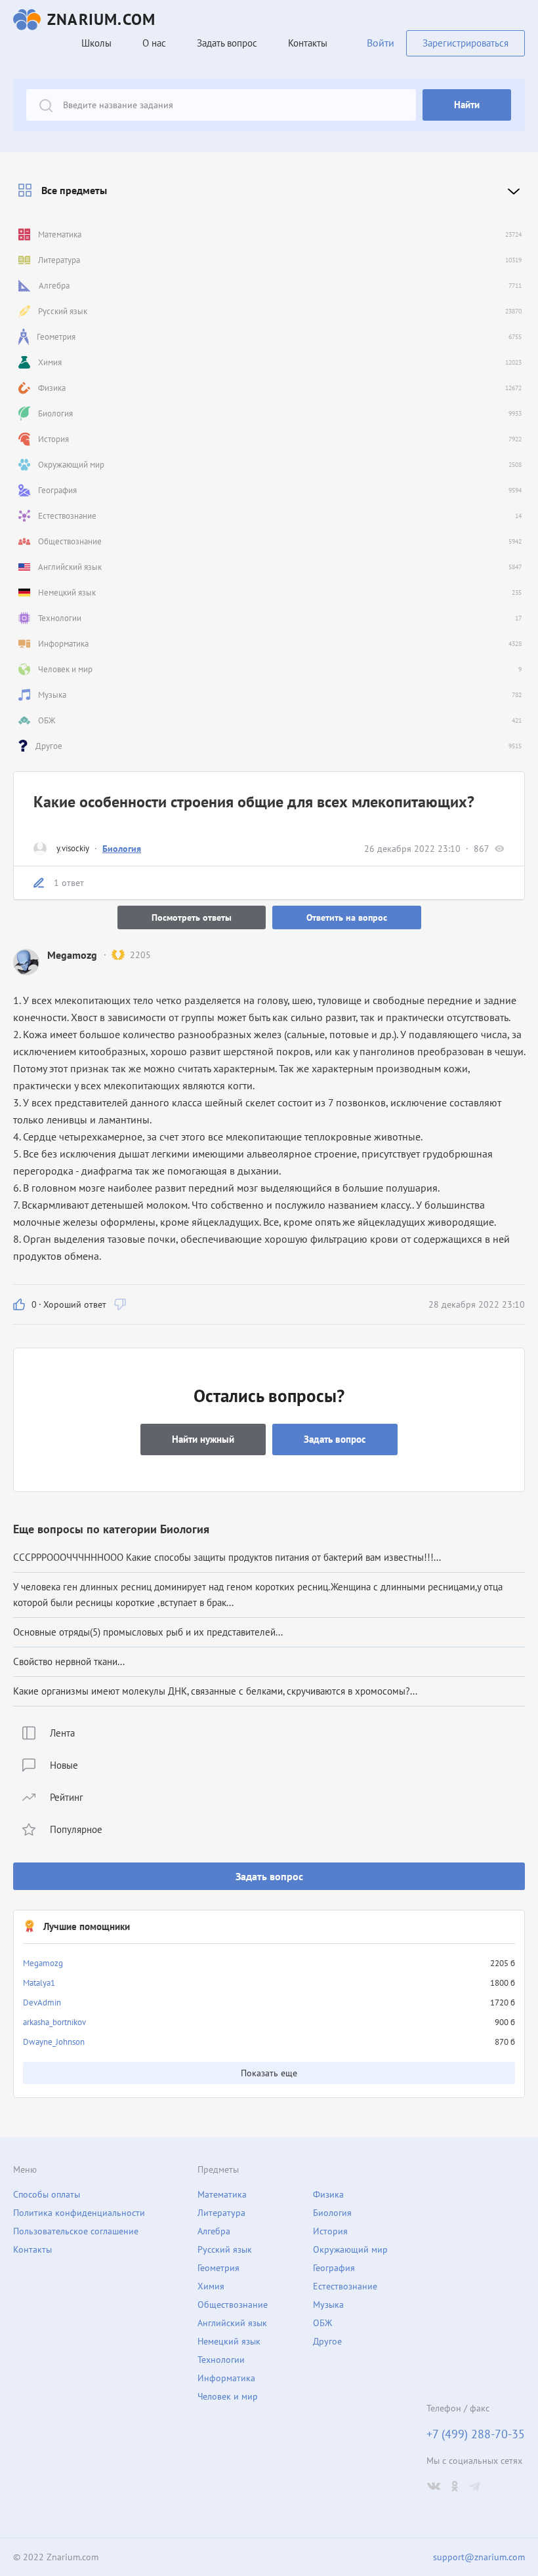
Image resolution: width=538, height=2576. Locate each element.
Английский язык (232, 2323)
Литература (221, 2213)
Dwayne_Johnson (54, 2042)
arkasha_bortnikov (54, 2022)
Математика (222, 2194)
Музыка (328, 2304)
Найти (467, 105)
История (330, 2231)
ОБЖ (322, 2323)
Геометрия (218, 2268)
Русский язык (225, 2249)
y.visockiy (73, 848)
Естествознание (345, 2286)
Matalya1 (39, 1983)
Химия (211, 2286)
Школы (96, 43)
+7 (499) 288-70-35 (476, 2434)
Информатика (226, 2378)
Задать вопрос (269, 1876)
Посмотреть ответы (192, 917)
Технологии (221, 2360)
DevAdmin (42, 2002)
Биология (122, 849)
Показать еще (269, 2073)
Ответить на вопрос (347, 917)
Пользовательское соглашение (76, 2231)
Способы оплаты (47, 2194)
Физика (328, 2194)
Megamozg (43, 1963)
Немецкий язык (229, 2341)
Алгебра (214, 2231)
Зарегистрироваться (466, 43)
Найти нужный (203, 1439)
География (334, 2268)
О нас (154, 43)
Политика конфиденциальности (79, 2213)
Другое (327, 2341)
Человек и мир (228, 2396)
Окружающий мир (350, 2249)
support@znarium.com (479, 2557)
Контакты (308, 43)
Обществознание (233, 2304)
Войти (381, 43)
